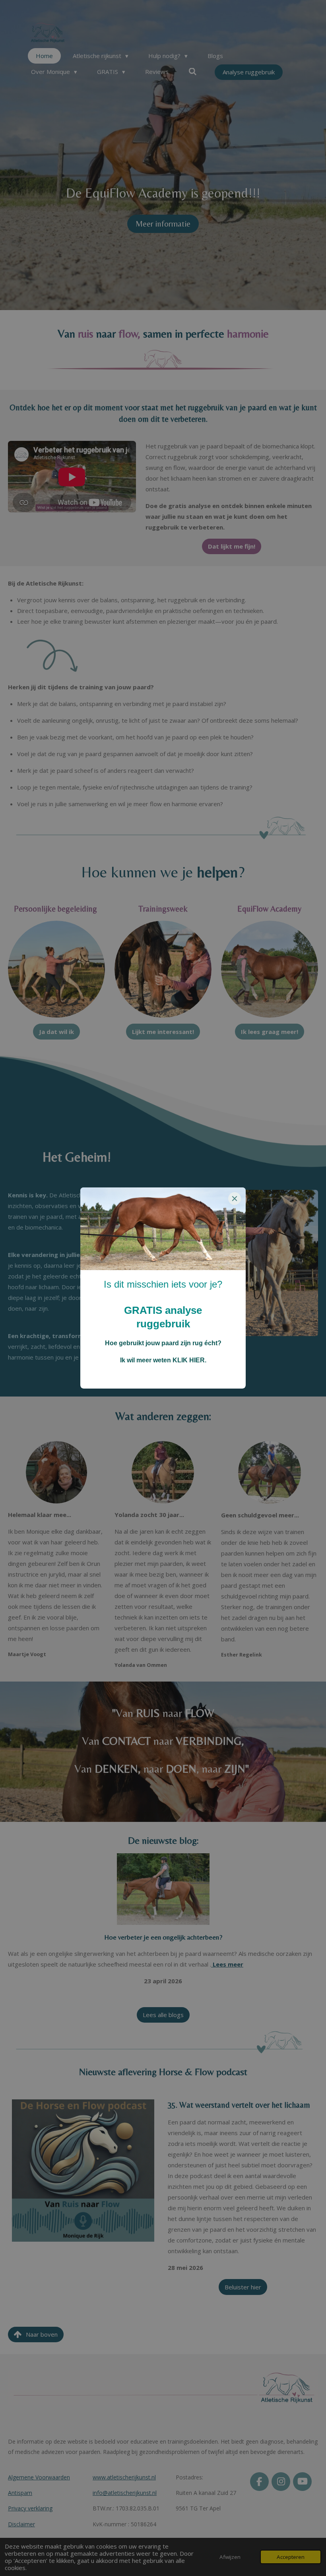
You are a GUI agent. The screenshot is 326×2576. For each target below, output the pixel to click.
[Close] (235, 1199)
